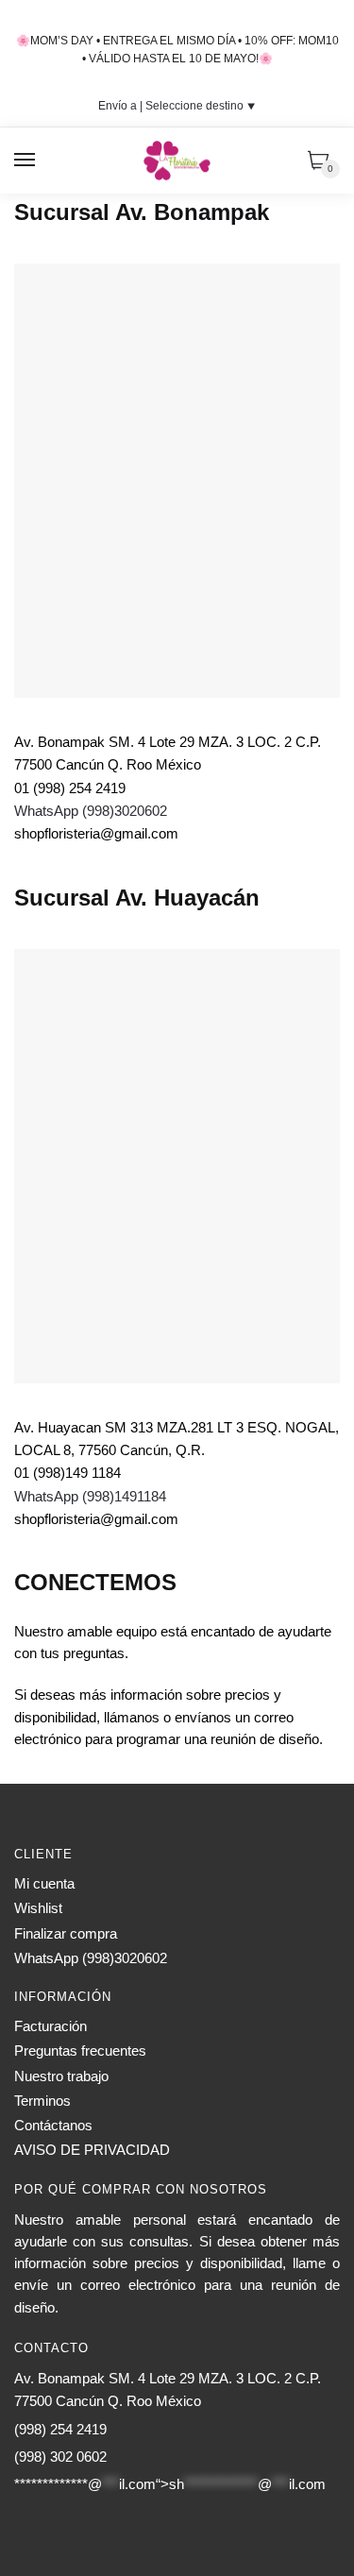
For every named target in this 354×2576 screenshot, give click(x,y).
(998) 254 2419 (60, 2429)
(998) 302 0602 (60, 2457)
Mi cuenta (44, 1883)
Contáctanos (53, 2125)
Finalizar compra (66, 1933)
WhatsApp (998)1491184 (90, 1496)
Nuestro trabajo (61, 2076)
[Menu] (25, 161)
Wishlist (38, 1908)
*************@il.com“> (170, 2484)
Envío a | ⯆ (177, 106)
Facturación (51, 2026)
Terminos (42, 2101)
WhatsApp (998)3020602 (91, 811)
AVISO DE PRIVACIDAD (92, 2150)
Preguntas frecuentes (80, 2051)
